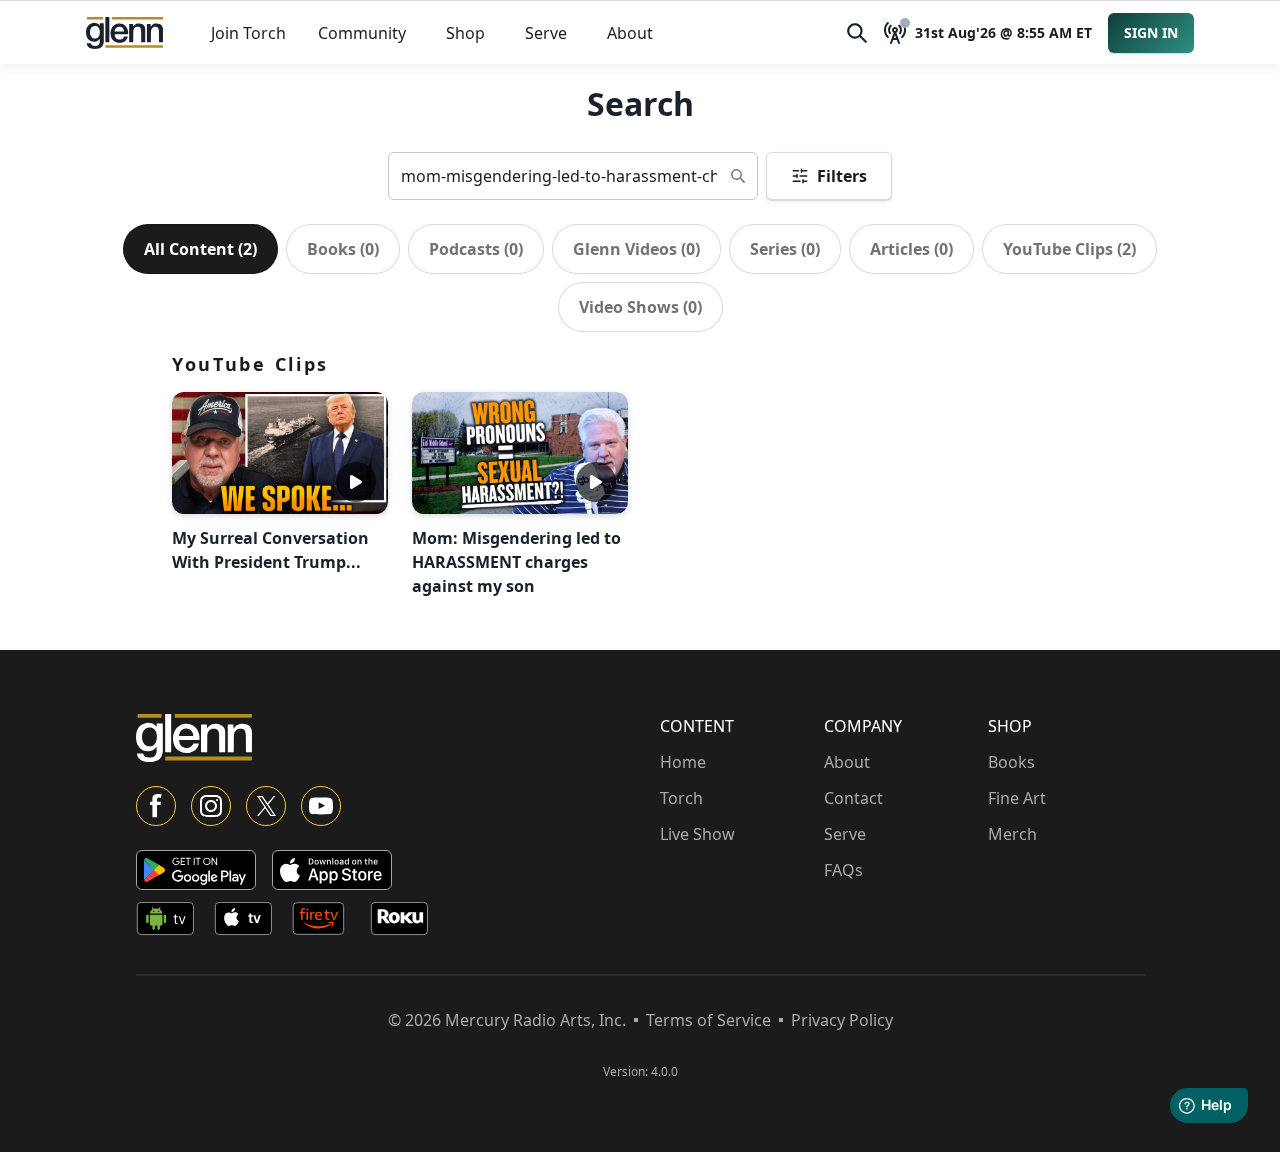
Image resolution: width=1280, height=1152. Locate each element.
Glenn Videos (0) (636, 249)
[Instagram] (211, 806)
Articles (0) (911, 249)
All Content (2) (200, 249)
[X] (266, 806)
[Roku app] (405, 922)
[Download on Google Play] (196, 870)
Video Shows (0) (640, 307)
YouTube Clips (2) (1069, 249)
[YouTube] (321, 806)
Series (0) (785, 249)
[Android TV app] (171, 922)
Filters (842, 176)
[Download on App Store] (332, 870)
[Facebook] (156, 806)
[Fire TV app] (327, 922)
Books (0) (343, 249)
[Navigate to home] (124, 33)
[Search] (857, 33)
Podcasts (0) (476, 249)
